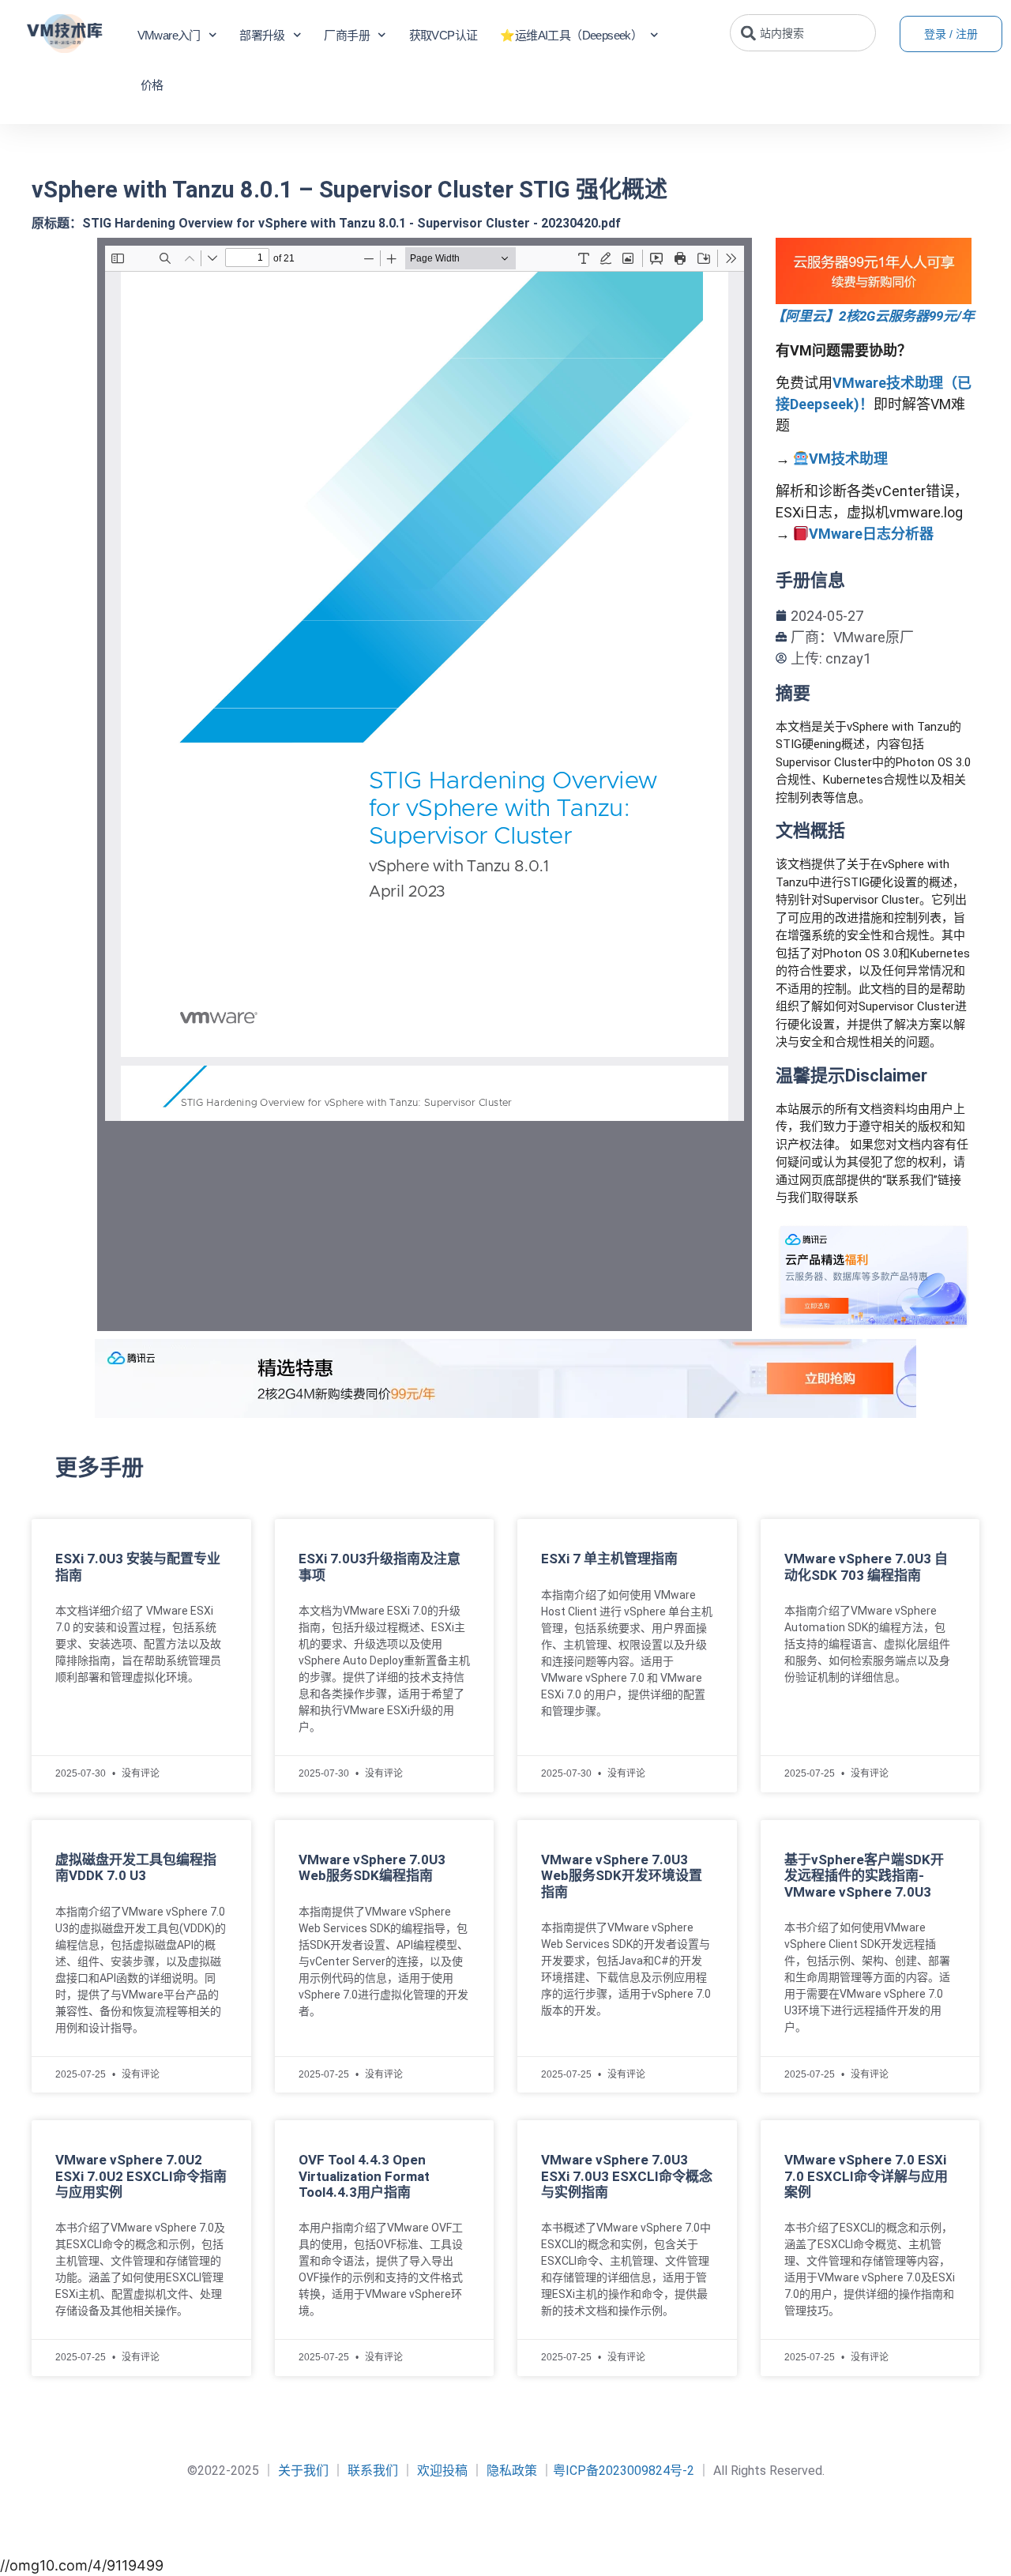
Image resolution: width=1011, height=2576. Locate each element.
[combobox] (803, 33)
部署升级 (262, 35)
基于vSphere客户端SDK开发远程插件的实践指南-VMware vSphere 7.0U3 (864, 1876)
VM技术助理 (848, 459)
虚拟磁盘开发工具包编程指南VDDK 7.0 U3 (136, 1867)
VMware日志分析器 (871, 534)
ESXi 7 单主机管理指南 (609, 1559)
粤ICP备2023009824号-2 (624, 2471)
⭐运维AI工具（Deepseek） (571, 35)
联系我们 (373, 2471)
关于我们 (303, 2471)
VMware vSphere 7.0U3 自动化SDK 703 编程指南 (866, 1566)
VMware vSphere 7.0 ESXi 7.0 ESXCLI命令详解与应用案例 (866, 2176)
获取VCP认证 (443, 35)
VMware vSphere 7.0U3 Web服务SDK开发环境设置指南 (622, 1876)
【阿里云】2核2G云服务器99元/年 (873, 316)
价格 (152, 85)
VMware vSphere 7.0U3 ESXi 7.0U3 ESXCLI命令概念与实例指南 (627, 2176)
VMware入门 (169, 35)
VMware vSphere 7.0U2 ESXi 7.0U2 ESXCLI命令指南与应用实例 (141, 2176)
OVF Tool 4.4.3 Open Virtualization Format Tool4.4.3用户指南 (364, 2176)
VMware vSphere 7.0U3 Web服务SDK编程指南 (372, 1867)
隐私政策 (512, 2471)
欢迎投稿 (442, 2471)
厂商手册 (347, 35)
